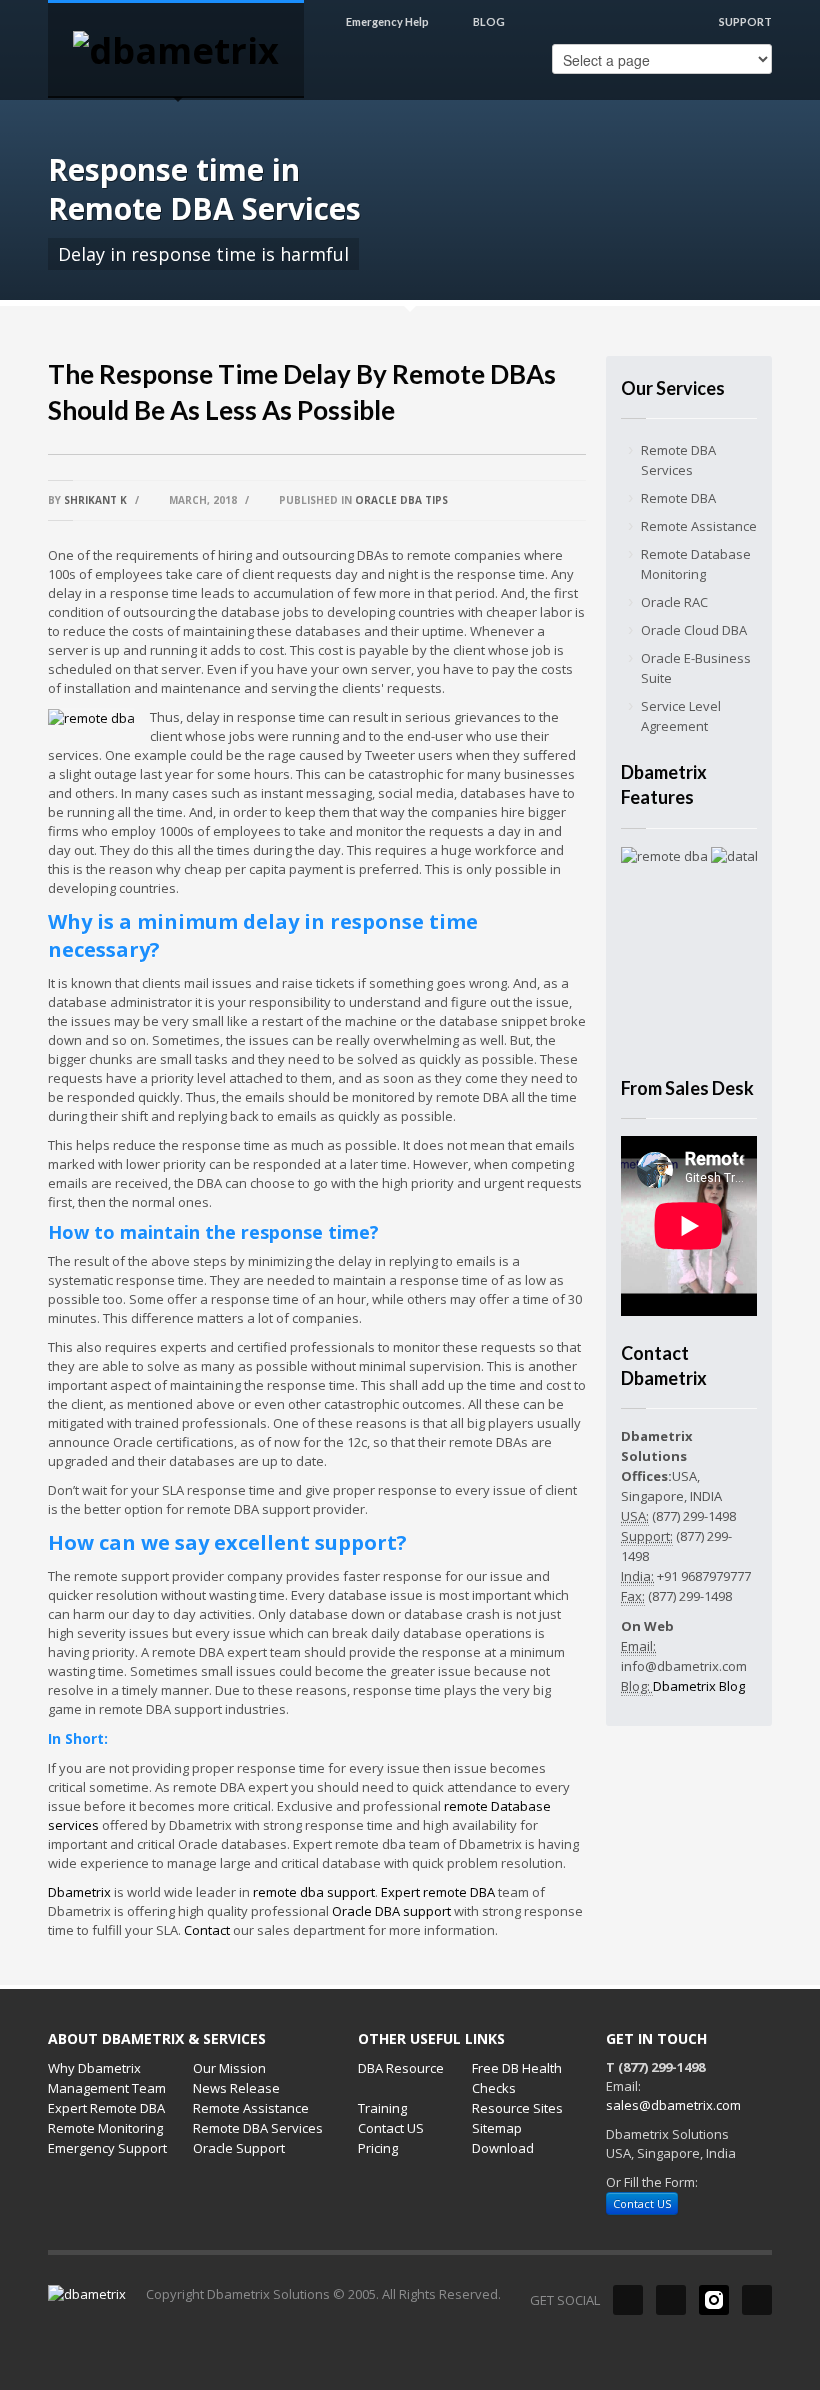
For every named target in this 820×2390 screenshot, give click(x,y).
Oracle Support (239, 2148)
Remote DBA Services (678, 460)
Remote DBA (678, 498)
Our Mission (229, 2068)
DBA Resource (401, 2068)
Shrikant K (97, 500)
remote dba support (314, 1892)
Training (382, 2108)
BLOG (488, 21)
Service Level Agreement (681, 716)
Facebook (628, 2300)
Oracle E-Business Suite (696, 668)
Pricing (378, 2148)
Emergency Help (387, 21)
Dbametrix (79, 1892)
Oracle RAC (674, 602)
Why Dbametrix (94, 2068)
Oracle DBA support (391, 1911)
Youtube (757, 2300)
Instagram (714, 2300)
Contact (207, 1930)
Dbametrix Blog (699, 1686)
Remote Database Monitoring (696, 564)
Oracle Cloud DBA (694, 630)
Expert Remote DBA (106, 2108)
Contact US (391, 2128)
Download (503, 2148)
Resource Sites (517, 2108)
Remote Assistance (699, 526)
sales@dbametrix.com (673, 2105)
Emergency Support (107, 2148)
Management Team (107, 2088)
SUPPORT (744, 21)
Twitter (671, 2300)
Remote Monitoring (105, 2128)
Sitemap (497, 2128)
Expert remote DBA (438, 1892)
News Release (236, 2088)
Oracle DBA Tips (401, 500)
